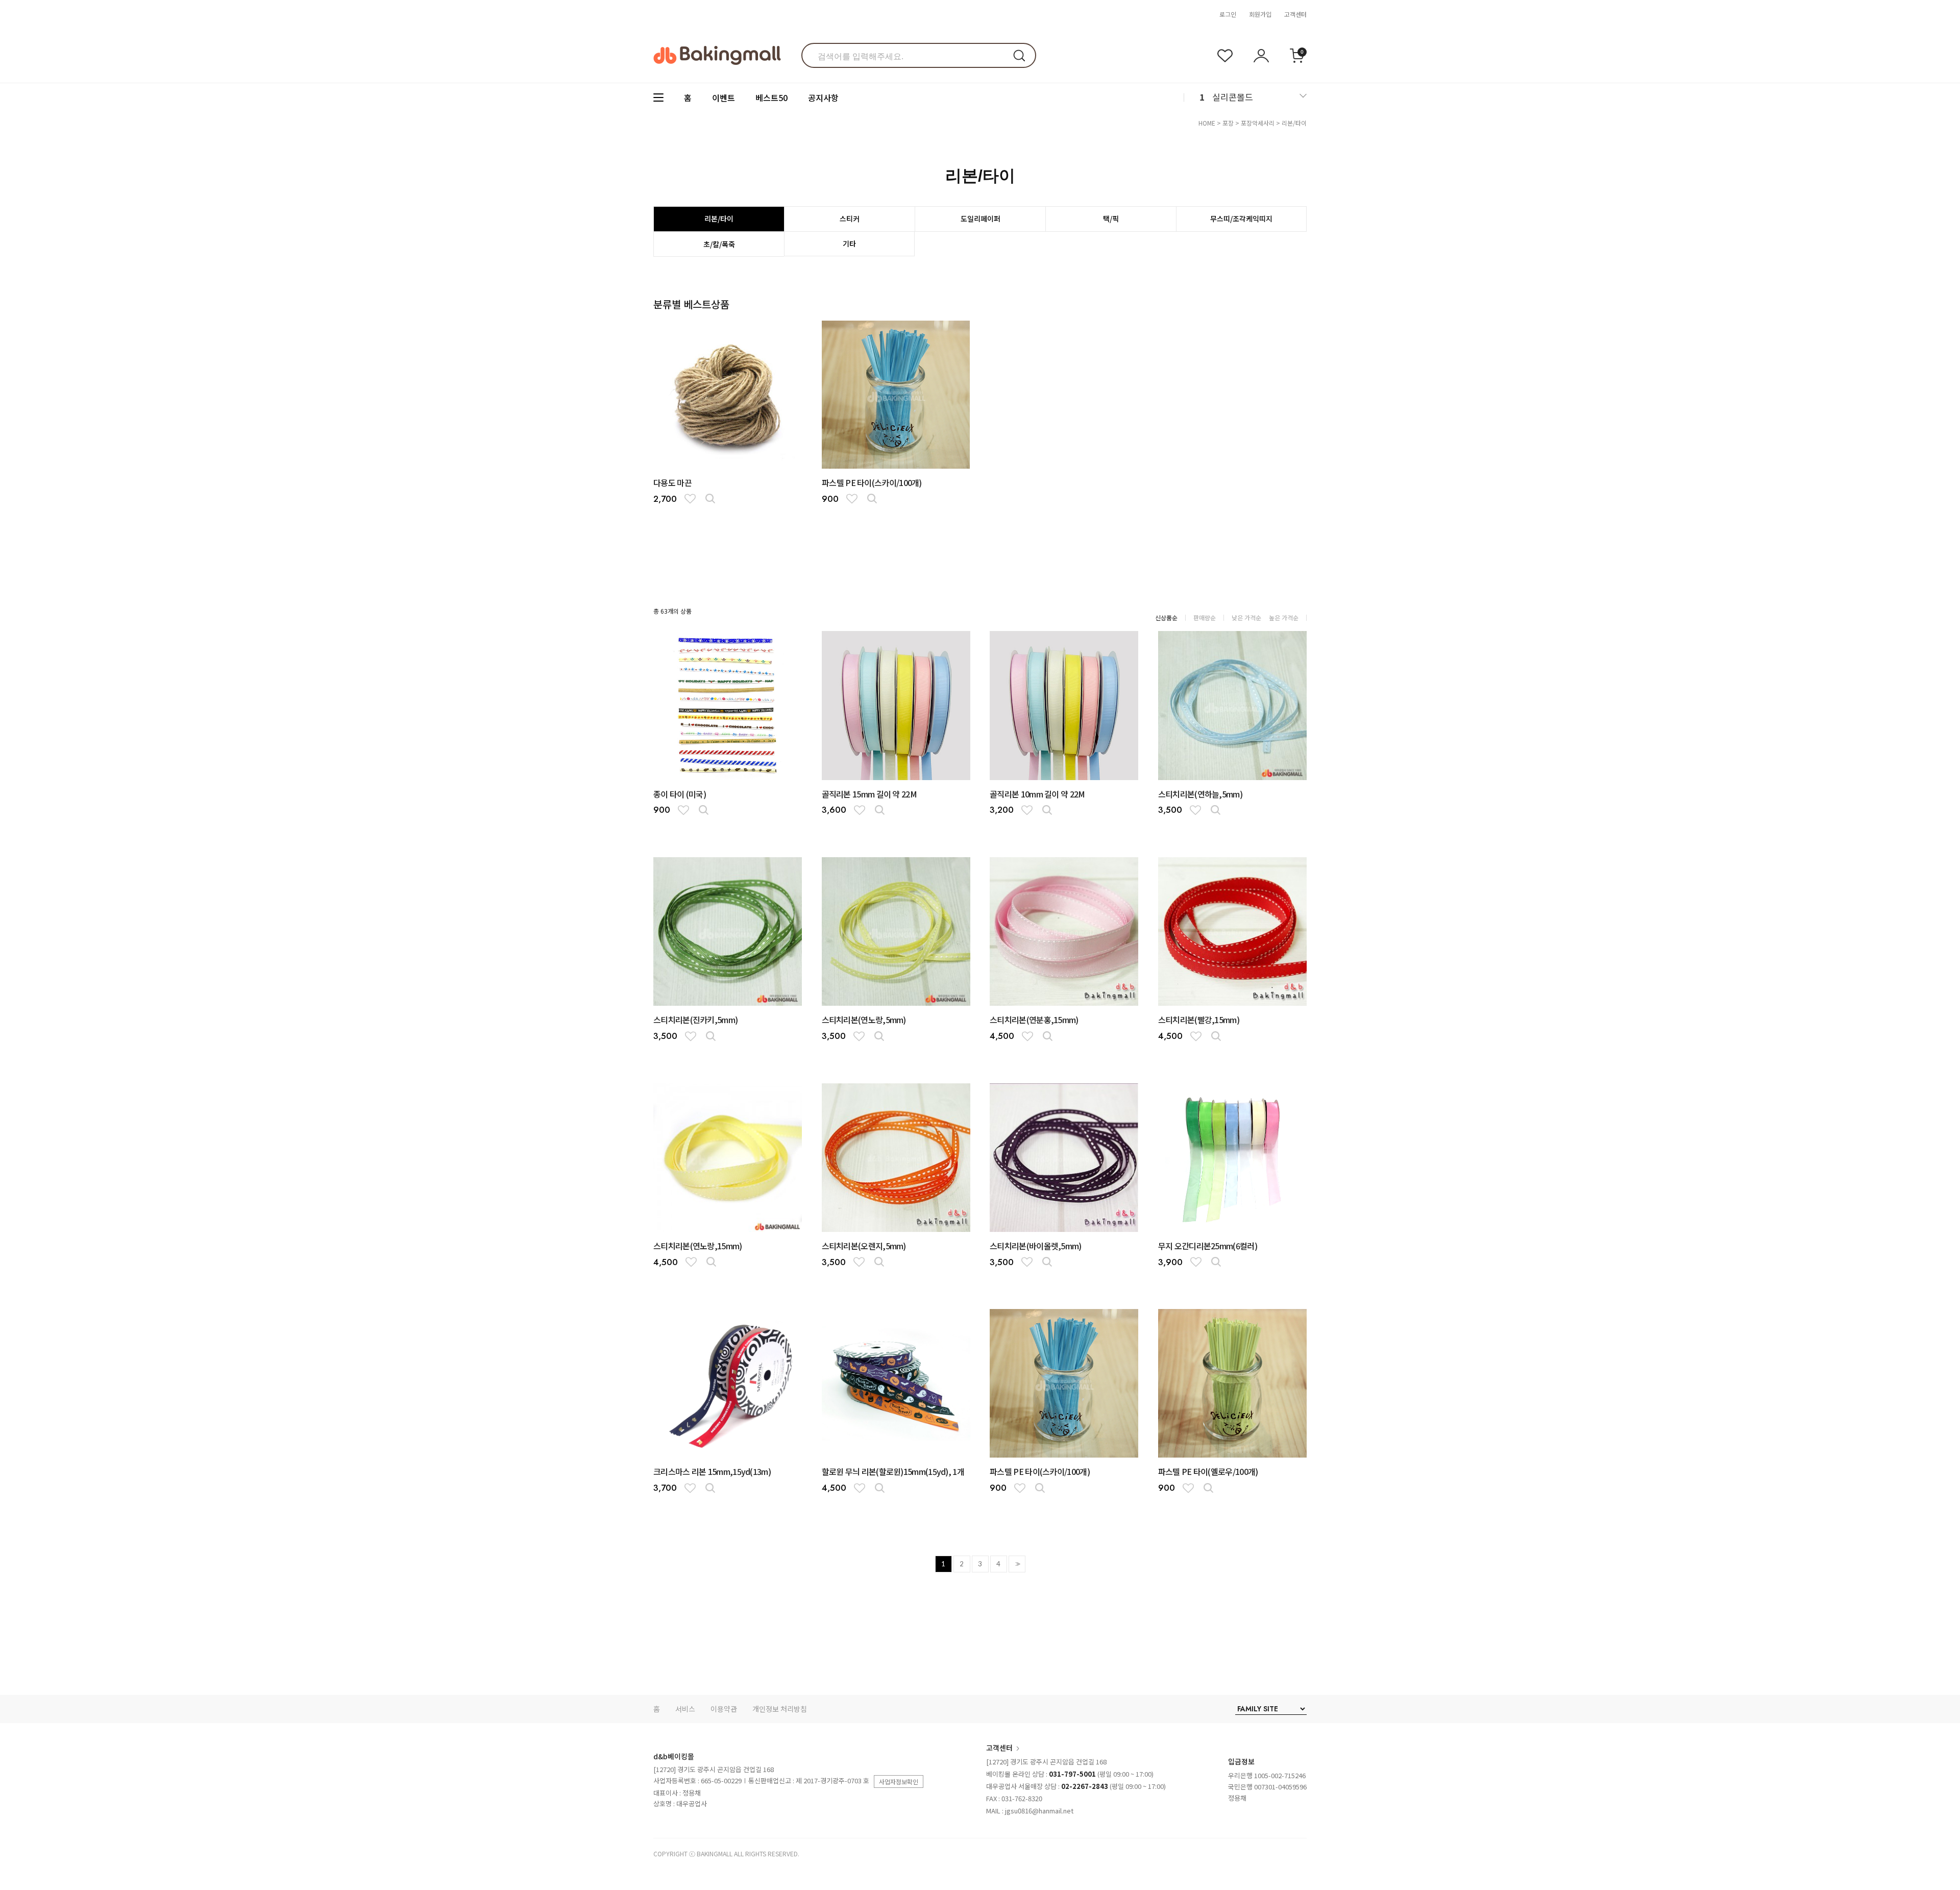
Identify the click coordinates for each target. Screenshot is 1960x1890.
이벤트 (724, 98)
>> (1017, 1564)
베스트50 (771, 98)
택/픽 (1111, 219)
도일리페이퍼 (981, 219)
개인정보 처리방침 (780, 1709)
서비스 (685, 1709)
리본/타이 (1294, 123)
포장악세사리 (1258, 123)
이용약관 (724, 1709)
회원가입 (1260, 14)
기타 (849, 244)
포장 (1228, 123)
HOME (1207, 123)
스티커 (850, 219)
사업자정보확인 (899, 1782)
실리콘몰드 (1233, 97)
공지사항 (823, 98)
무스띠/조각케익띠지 (1241, 219)
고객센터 (1295, 14)
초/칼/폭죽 (719, 244)
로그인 (1228, 14)
